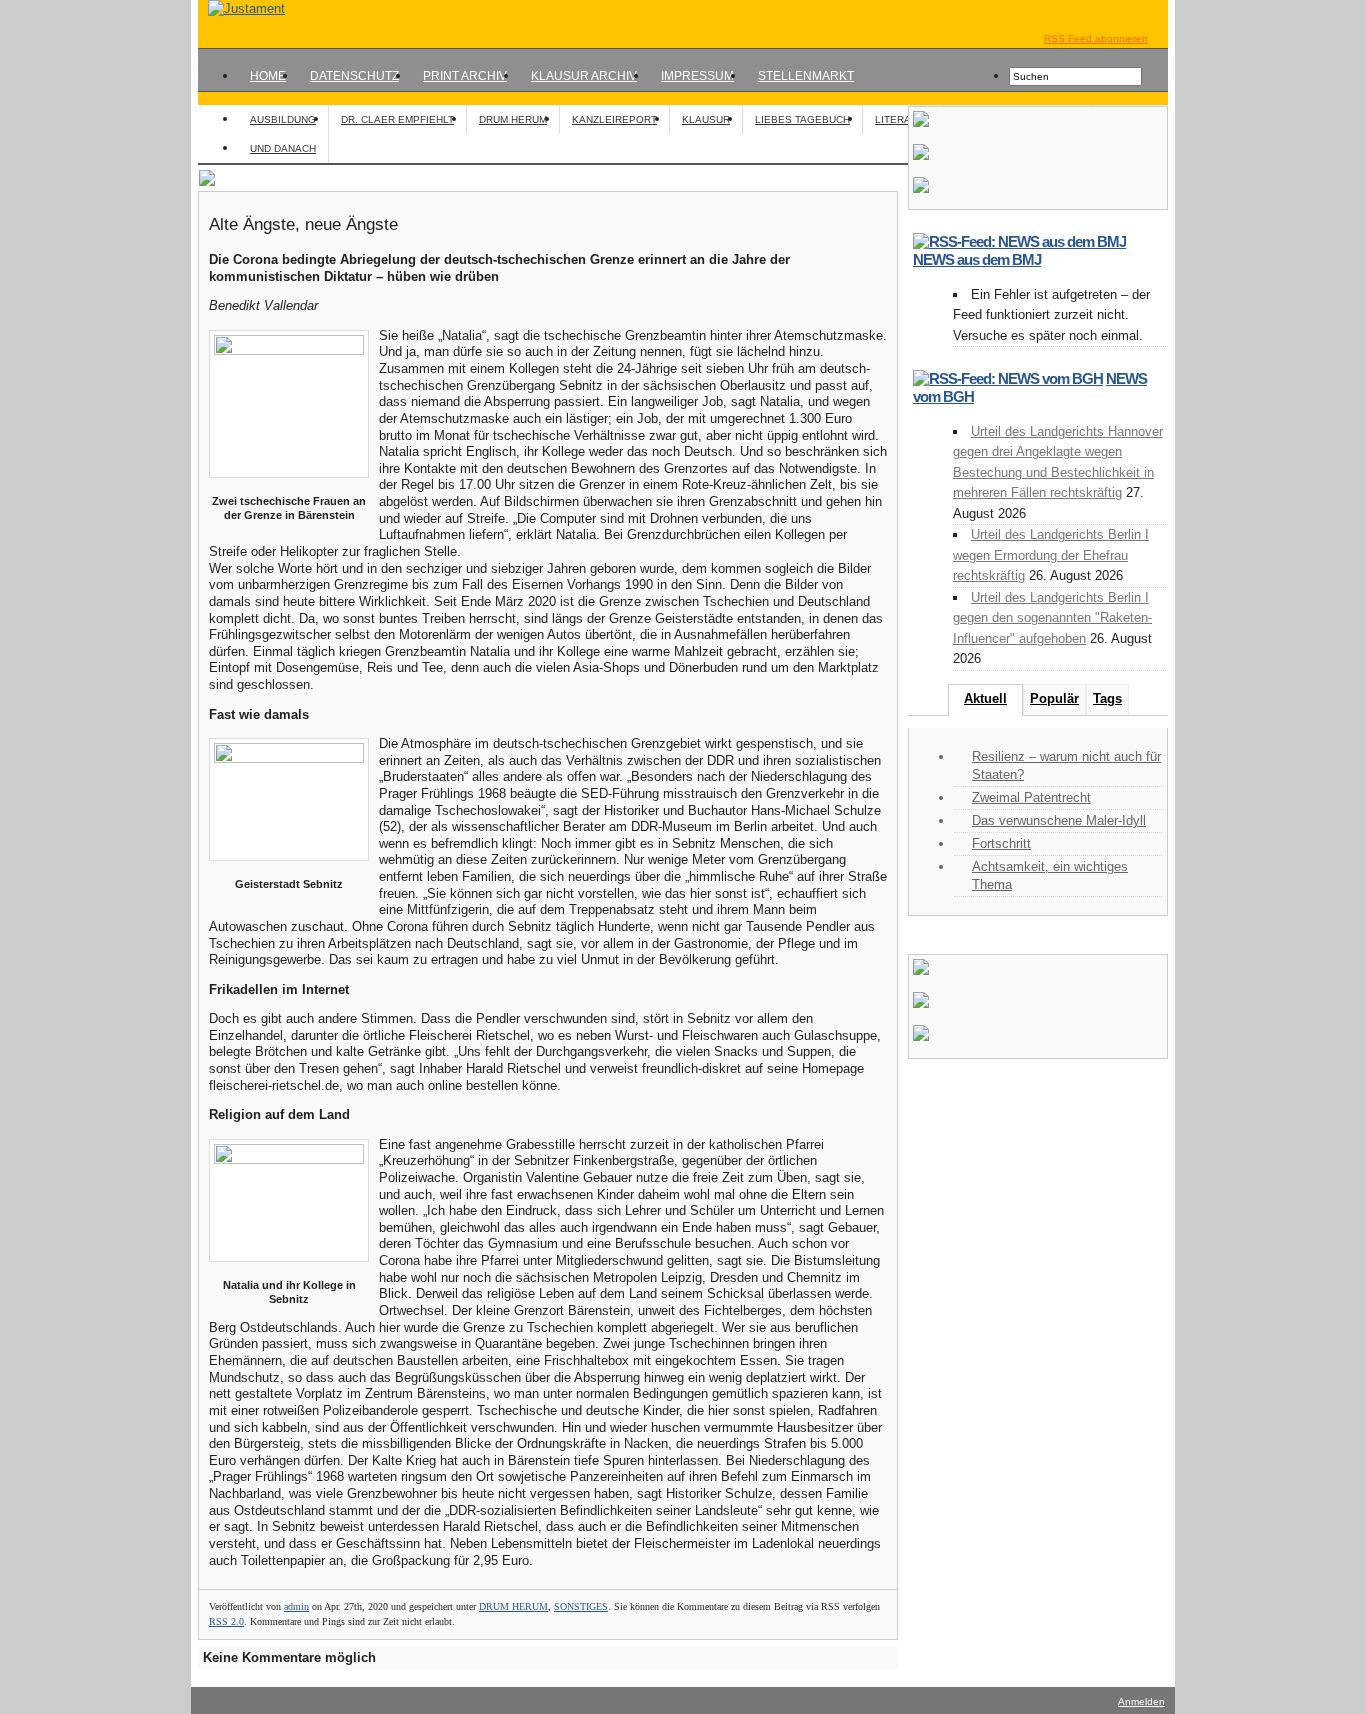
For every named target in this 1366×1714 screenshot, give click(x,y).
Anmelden (1141, 1701)
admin (296, 1606)
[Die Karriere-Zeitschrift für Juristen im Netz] (241, 8)
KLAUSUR (706, 119)
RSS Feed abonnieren (1096, 38)
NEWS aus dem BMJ (977, 259)
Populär (1054, 698)
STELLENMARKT (806, 76)
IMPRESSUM (697, 76)
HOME (268, 76)
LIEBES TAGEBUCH (802, 119)
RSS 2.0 (226, 1621)
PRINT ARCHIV (465, 76)
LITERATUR (902, 119)
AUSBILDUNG (283, 119)
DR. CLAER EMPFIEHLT (397, 119)
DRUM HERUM (513, 119)
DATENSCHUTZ (354, 76)
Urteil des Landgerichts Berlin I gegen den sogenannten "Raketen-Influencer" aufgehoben (1052, 618)
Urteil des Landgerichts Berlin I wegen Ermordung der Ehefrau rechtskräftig (1051, 555)
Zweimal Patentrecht (1031, 797)
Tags (1107, 698)
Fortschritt (1001, 843)
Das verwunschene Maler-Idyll (1059, 820)
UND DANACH (283, 148)
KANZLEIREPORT (614, 119)
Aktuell (985, 698)
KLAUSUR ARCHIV (584, 76)
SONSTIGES (581, 1606)
